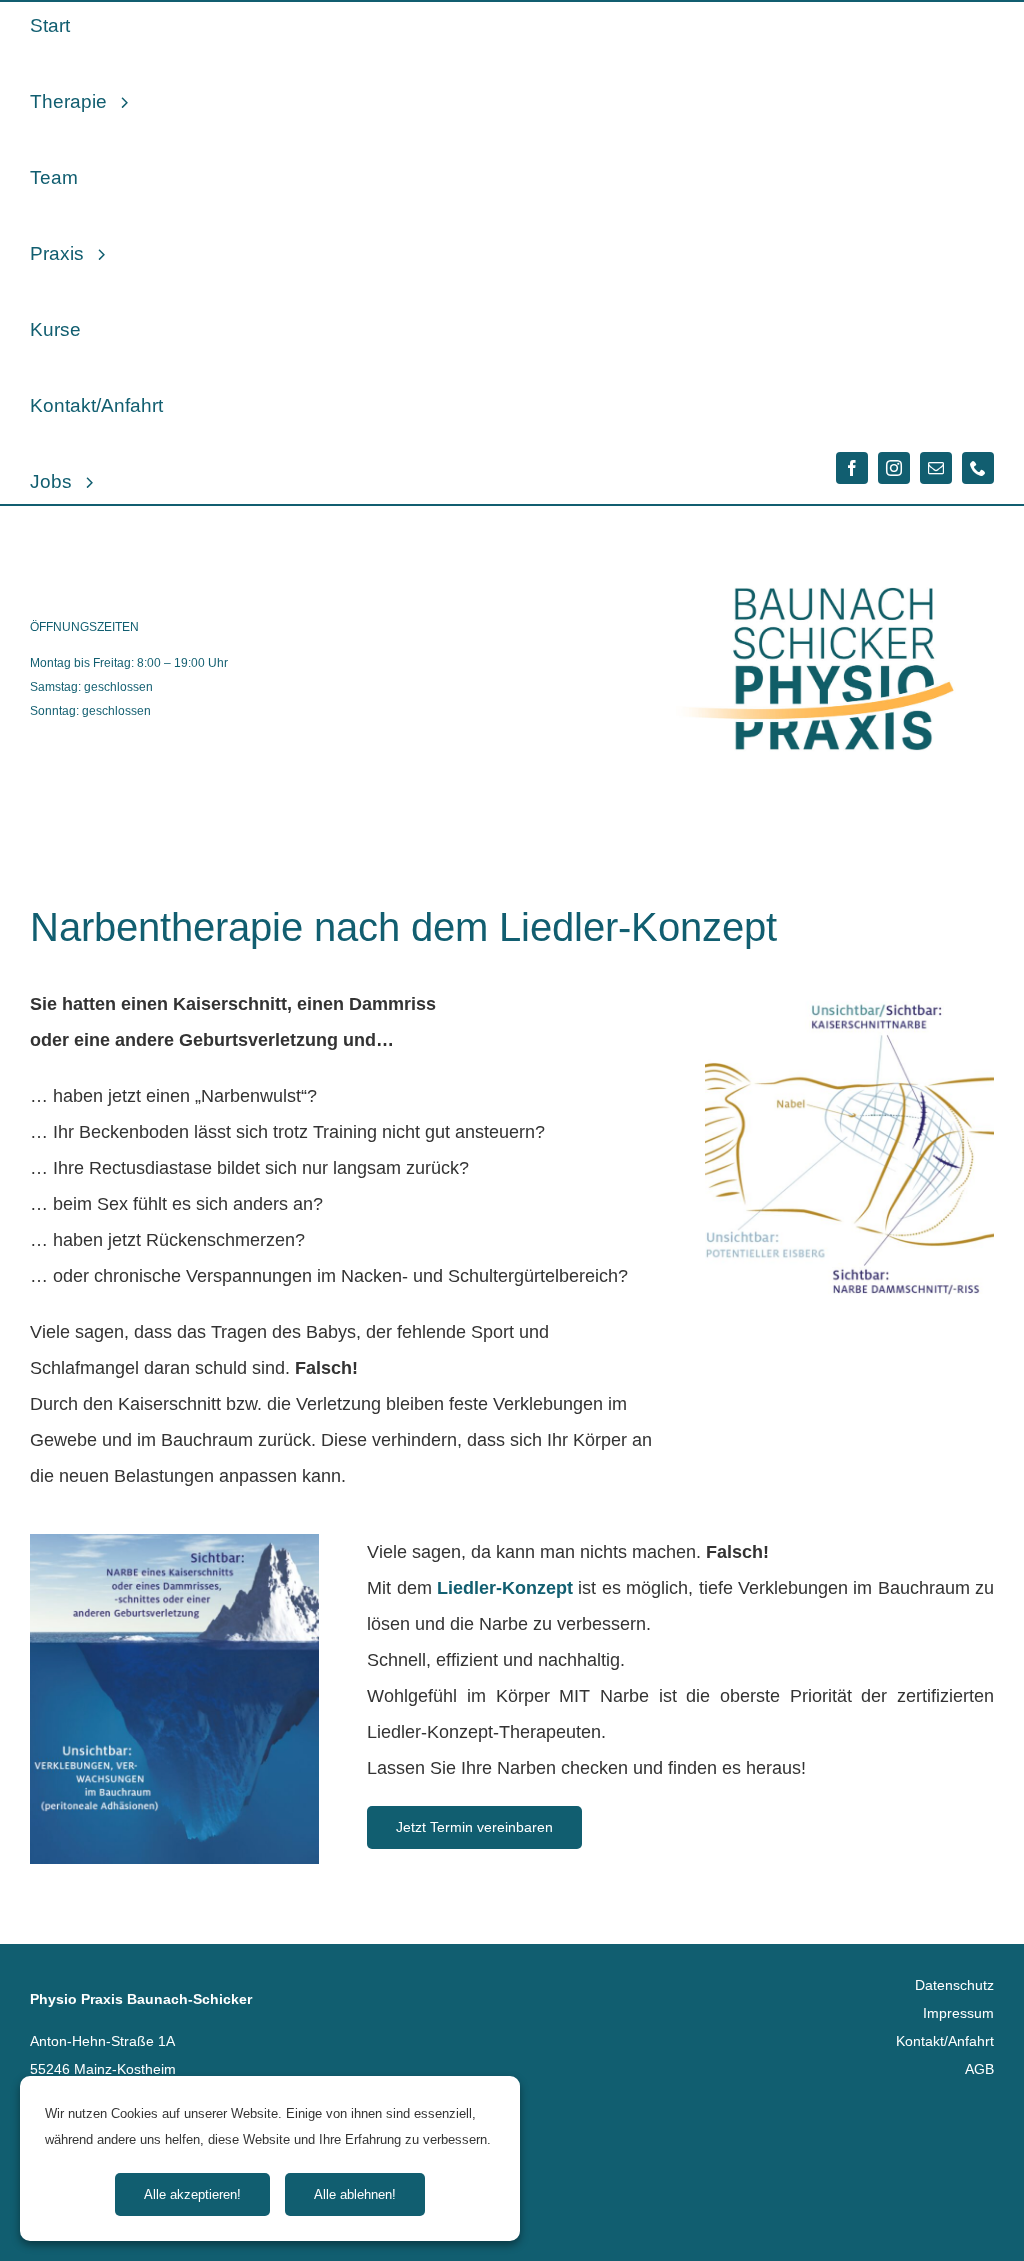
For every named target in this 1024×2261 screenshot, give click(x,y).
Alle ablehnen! (355, 2194)
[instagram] (894, 468)
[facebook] (852, 468)
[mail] (936, 468)
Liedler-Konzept (505, 1588)
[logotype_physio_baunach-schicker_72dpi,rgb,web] (833, 535)
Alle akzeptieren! (192, 2194)
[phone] (978, 468)
